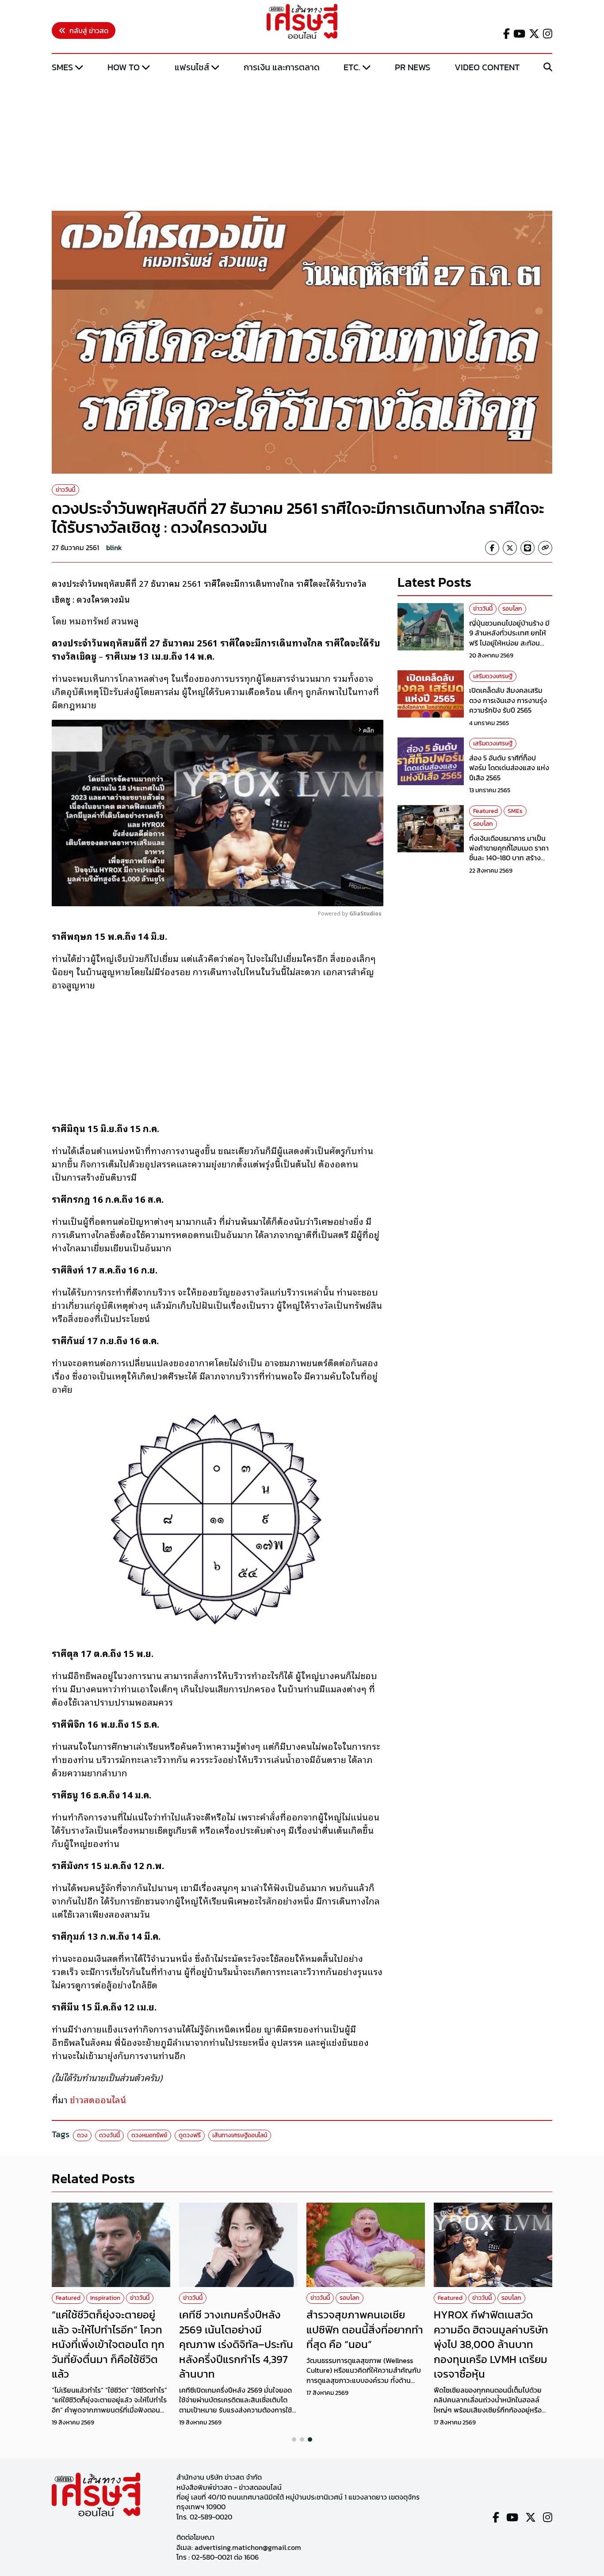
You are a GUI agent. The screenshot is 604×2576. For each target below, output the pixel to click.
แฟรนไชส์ (192, 67)
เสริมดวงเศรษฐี (493, 676)
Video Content (487, 67)
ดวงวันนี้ (109, 2135)
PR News (413, 67)
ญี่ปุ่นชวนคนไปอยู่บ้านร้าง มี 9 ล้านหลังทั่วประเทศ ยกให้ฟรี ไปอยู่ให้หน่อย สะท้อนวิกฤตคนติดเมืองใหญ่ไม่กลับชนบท (510, 642)
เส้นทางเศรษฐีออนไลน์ (240, 2135)
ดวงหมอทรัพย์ (149, 2135)
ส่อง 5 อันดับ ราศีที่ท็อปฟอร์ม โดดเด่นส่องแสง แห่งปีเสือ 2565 (509, 767)
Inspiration (105, 2298)
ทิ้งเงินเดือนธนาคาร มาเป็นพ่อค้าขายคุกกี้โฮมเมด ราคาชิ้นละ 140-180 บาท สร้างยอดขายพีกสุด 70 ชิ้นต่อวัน (509, 853)
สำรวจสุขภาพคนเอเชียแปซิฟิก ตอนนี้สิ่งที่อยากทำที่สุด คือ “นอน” (365, 2329)
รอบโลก (512, 609)
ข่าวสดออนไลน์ (98, 2099)
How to (124, 67)
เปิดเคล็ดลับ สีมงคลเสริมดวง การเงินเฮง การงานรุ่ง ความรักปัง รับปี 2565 (508, 700)
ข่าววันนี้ (65, 490)
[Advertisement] (302, 143)
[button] (294, 2439)
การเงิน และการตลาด (282, 67)
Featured (485, 811)
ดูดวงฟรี (190, 2135)
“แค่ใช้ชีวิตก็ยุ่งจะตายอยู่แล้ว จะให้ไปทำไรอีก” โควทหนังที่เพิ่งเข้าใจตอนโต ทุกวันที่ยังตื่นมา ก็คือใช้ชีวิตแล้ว (108, 2344)
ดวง (82, 2135)
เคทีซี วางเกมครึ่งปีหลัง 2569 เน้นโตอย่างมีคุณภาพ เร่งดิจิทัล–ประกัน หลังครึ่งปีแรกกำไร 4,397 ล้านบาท (236, 2344)
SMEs (62, 67)
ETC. (352, 67)
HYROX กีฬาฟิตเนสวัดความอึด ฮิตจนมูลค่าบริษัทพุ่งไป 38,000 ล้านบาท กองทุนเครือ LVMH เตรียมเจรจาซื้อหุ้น (491, 2344)
